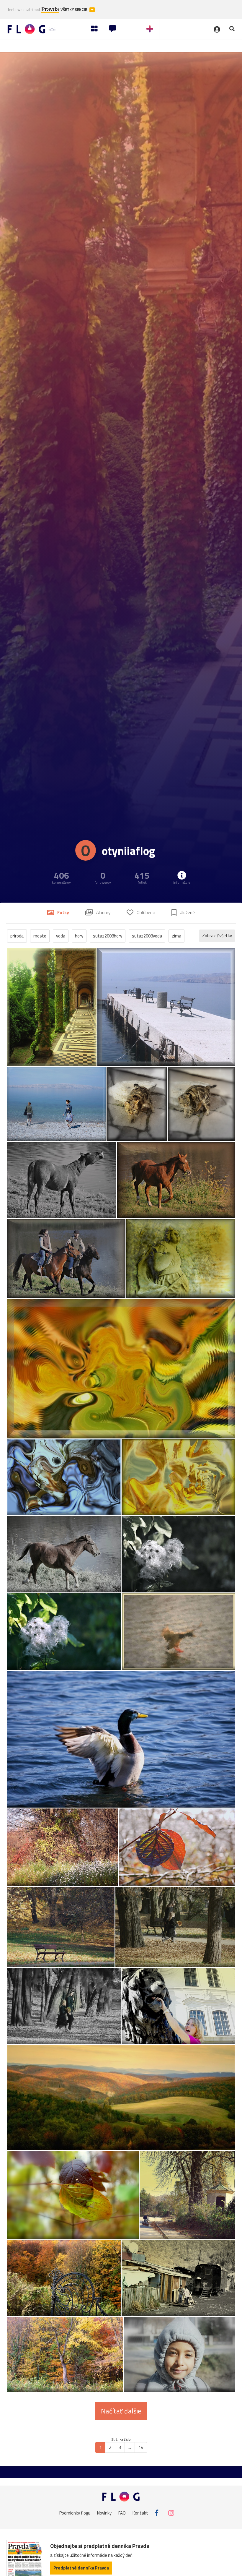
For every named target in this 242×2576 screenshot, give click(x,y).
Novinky (104, 2513)
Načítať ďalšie (121, 2411)
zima (176, 936)
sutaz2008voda (147, 936)
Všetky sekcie (74, 10)
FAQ (122, 2513)
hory (79, 936)
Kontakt (140, 2513)
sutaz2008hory (108, 936)
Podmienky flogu (75, 2513)
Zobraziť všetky (217, 936)
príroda (17, 936)
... (130, 2447)
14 (141, 2447)
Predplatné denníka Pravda (81, 2568)
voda (61, 936)
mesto (40, 936)
